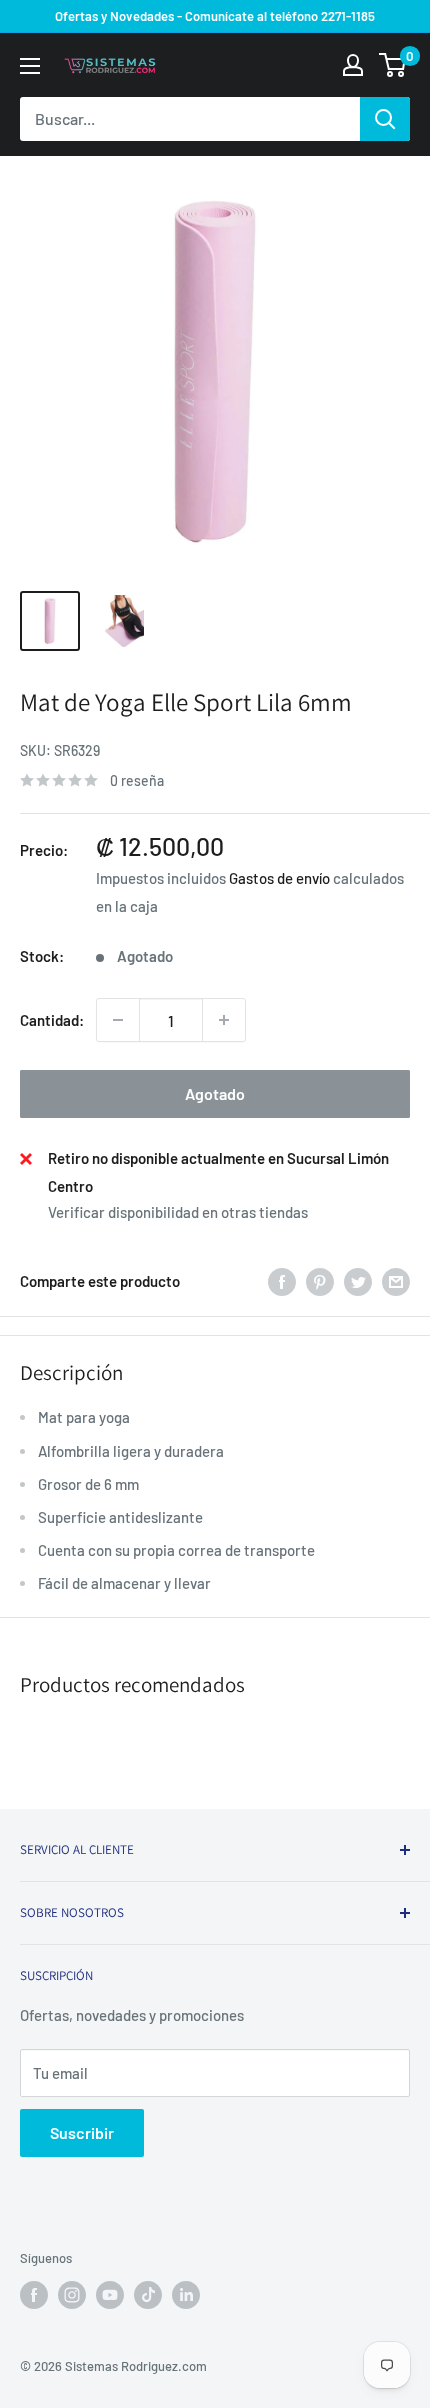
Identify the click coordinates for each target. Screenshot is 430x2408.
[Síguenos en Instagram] (72, 2295)
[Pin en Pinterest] (320, 1281)
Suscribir (82, 2132)
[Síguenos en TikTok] (148, 2295)
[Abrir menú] (30, 66)
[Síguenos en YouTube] (110, 2295)
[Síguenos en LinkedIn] (186, 2295)
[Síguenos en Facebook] (34, 2295)
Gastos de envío (279, 878)
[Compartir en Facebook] (282, 1281)
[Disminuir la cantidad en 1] (118, 1020)
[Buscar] (385, 119)
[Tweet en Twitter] (358, 1281)
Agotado (215, 1093)
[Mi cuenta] (353, 65)
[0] (393, 65)
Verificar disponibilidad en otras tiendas (178, 1212)
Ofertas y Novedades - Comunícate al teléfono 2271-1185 (215, 16)
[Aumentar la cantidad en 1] (224, 1020)
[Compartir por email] (396, 1281)
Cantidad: (52, 1020)
